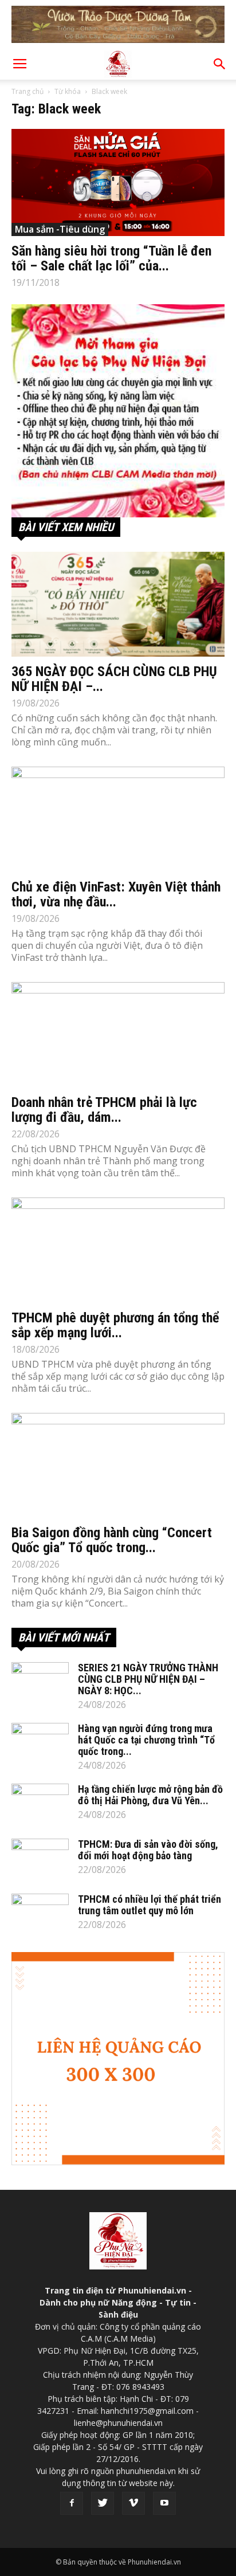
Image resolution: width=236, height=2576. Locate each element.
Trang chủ (27, 91)
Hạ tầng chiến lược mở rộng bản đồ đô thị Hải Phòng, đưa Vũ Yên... (150, 1795)
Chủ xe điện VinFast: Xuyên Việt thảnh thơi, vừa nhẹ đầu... (116, 894)
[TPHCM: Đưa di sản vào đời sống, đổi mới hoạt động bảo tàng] (40, 1859)
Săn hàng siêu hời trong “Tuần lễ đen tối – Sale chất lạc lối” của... (111, 258)
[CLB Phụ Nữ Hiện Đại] (118, 411)
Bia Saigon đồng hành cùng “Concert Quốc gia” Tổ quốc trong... (112, 1540)
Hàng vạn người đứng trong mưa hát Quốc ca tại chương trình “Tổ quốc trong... (146, 1740)
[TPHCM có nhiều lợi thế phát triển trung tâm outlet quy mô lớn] (40, 1914)
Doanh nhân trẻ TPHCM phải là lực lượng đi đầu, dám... (104, 1110)
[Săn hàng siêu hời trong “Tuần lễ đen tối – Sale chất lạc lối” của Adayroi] (118, 182)
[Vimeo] (133, 2503)
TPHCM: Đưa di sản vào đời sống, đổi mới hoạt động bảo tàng (148, 1850)
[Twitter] (103, 2503)
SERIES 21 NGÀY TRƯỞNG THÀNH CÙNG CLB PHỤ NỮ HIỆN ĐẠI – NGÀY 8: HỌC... (148, 1679)
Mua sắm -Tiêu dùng (60, 229)
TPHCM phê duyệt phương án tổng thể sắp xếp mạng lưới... (115, 1325)
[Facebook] (72, 2503)
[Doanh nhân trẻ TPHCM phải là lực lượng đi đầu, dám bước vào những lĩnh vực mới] (118, 1035)
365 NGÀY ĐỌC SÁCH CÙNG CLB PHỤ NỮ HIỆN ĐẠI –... (114, 679)
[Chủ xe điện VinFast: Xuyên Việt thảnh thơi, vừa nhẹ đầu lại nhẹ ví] (118, 819)
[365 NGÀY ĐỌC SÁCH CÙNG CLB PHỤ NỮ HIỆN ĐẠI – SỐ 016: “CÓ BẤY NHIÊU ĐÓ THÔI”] (118, 604)
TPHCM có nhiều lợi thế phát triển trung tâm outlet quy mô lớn (150, 1905)
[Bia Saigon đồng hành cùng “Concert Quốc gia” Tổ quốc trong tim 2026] (118, 1466)
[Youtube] (164, 2503)
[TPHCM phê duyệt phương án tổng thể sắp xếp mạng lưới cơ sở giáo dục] (118, 1250)
